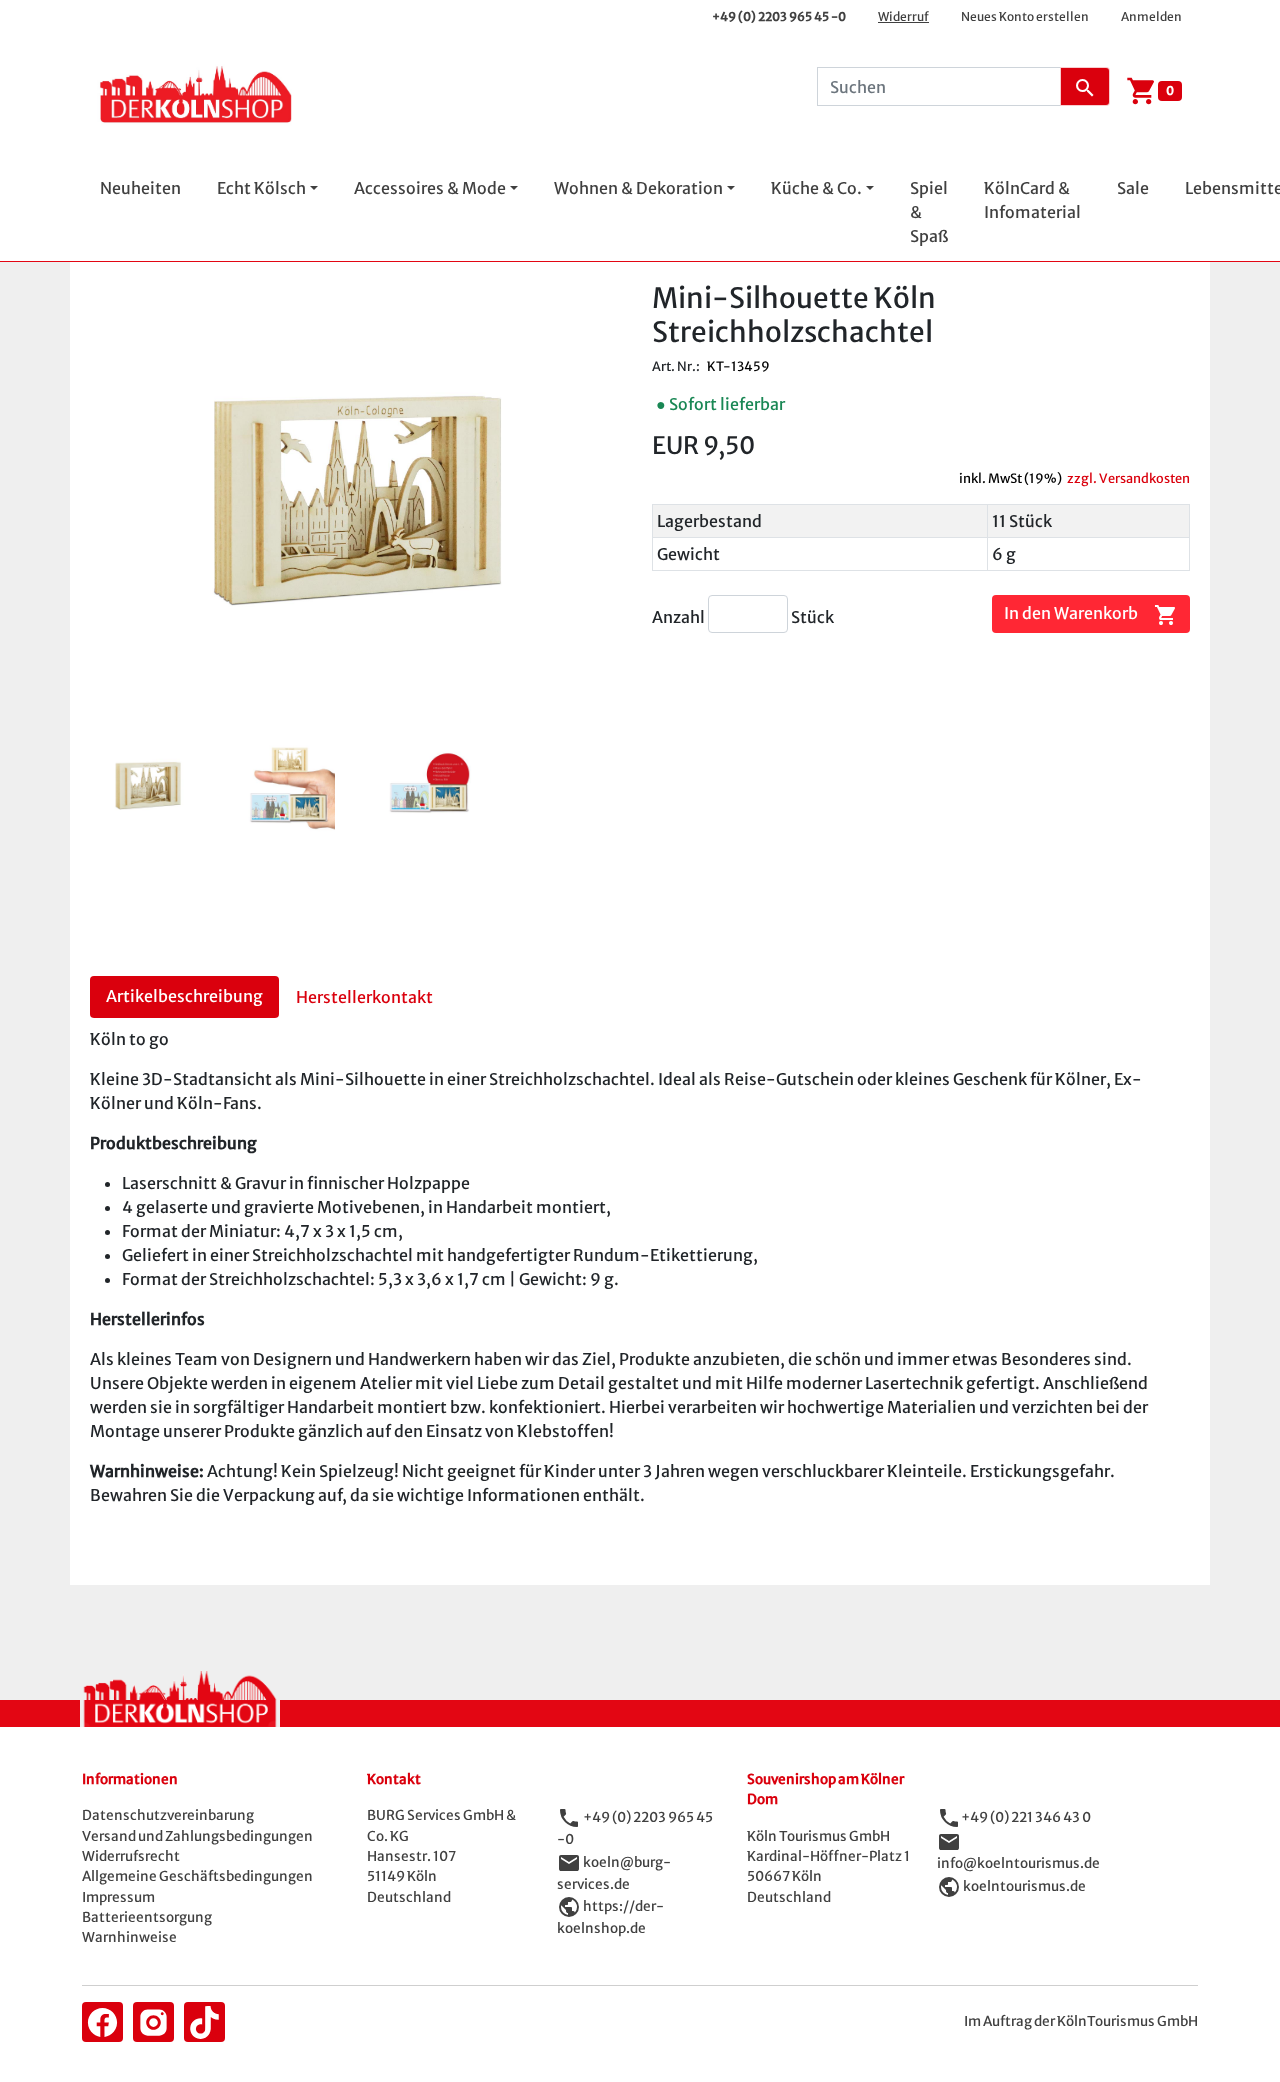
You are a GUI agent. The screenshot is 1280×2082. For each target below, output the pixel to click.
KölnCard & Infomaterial (1032, 200)
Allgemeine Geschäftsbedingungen (197, 1876)
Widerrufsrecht (131, 1856)
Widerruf (903, 16)
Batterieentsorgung (147, 1917)
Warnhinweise (129, 1937)
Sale (1133, 188)
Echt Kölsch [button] (261, 188)
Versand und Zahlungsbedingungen (197, 1836)
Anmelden (1151, 16)
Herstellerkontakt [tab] (364, 997)
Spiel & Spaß (929, 212)
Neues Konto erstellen (1025, 16)
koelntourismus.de (1024, 1885)
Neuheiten (140, 188)
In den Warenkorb (1091, 615)
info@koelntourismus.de (1018, 1863)
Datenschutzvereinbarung (168, 1815)
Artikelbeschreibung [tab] (184, 996)
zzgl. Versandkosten (1128, 478)
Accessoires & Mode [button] (430, 188)
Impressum (118, 1897)
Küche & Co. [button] (816, 188)
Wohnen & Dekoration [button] (638, 188)
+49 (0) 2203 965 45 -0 (779, 16)
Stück (812, 617)
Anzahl (680, 617)
